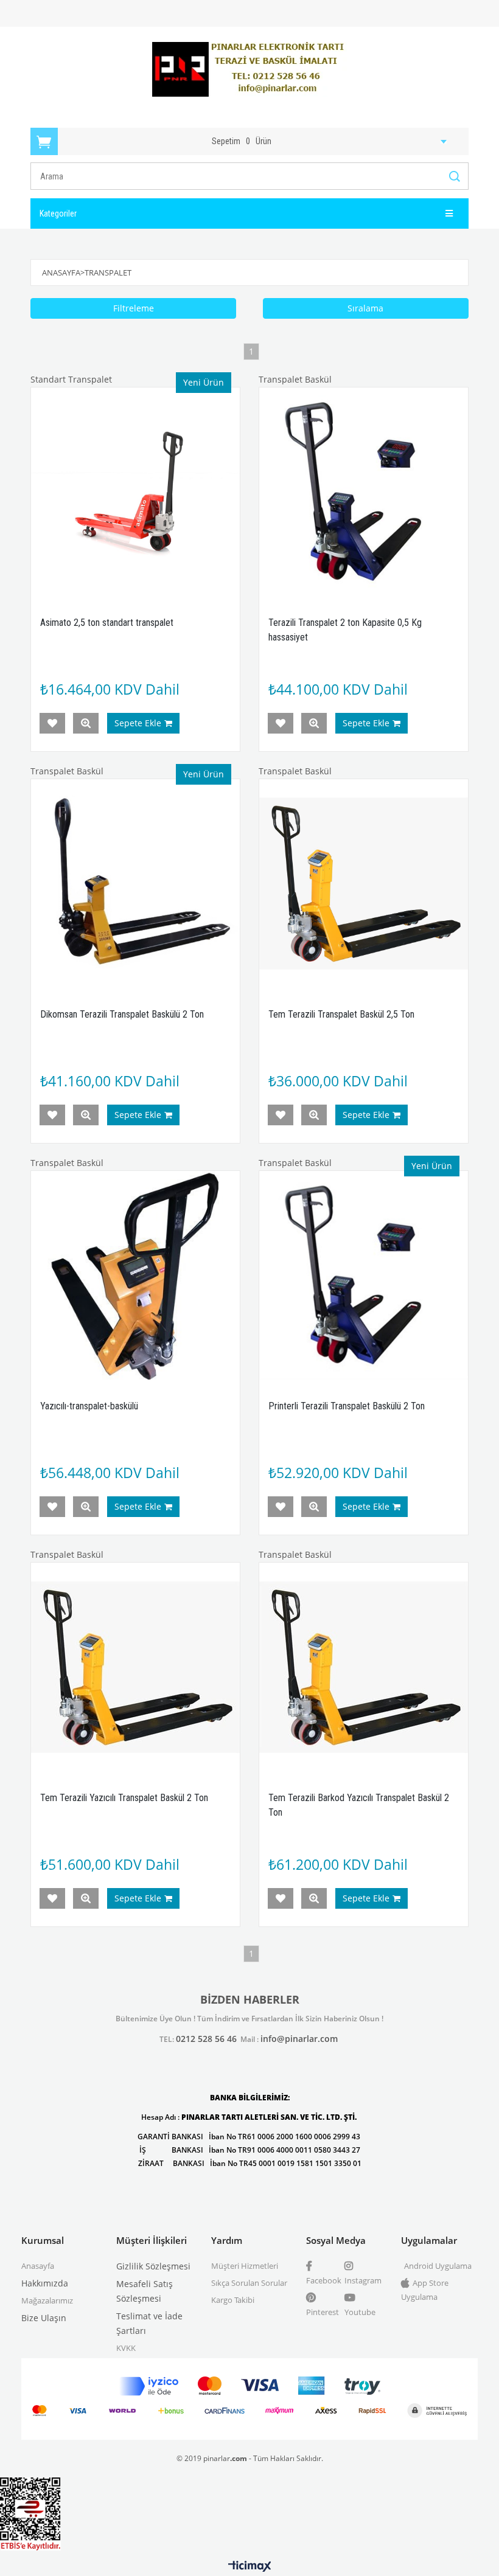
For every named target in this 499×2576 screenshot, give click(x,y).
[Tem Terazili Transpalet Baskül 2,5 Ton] (364, 884)
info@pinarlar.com (299, 2039)
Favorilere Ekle (52, 723)
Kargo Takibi (233, 2300)
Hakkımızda (45, 2283)
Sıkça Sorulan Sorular (249, 2283)
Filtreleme (134, 308)
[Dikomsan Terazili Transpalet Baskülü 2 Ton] (135, 884)
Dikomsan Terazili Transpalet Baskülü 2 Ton (122, 1014)
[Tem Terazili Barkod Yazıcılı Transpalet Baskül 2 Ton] (364, 1667)
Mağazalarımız (47, 2300)
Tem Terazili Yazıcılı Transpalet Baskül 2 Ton (124, 1798)
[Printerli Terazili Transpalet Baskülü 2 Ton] (364, 1275)
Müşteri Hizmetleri (245, 2266)
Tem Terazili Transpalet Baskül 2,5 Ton (341, 1014)
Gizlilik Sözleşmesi (153, 2266)
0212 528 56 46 (206, 2039)
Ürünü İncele (86, 723)
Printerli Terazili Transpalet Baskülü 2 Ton (347, 1406)
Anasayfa (38, 2266)
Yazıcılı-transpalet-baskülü (89, 1406)
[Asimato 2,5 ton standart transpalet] (135, 492)
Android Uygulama (438, 2266)
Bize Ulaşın (44, 2318)
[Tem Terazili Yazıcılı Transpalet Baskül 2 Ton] (135, 1667)
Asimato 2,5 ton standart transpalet (107, 623)
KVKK (126, 2348)
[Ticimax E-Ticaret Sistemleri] (250, 2567)
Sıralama (365, 308)
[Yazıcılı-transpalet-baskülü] (135, 1275)
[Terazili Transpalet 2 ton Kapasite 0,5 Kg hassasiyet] (364, 492)
